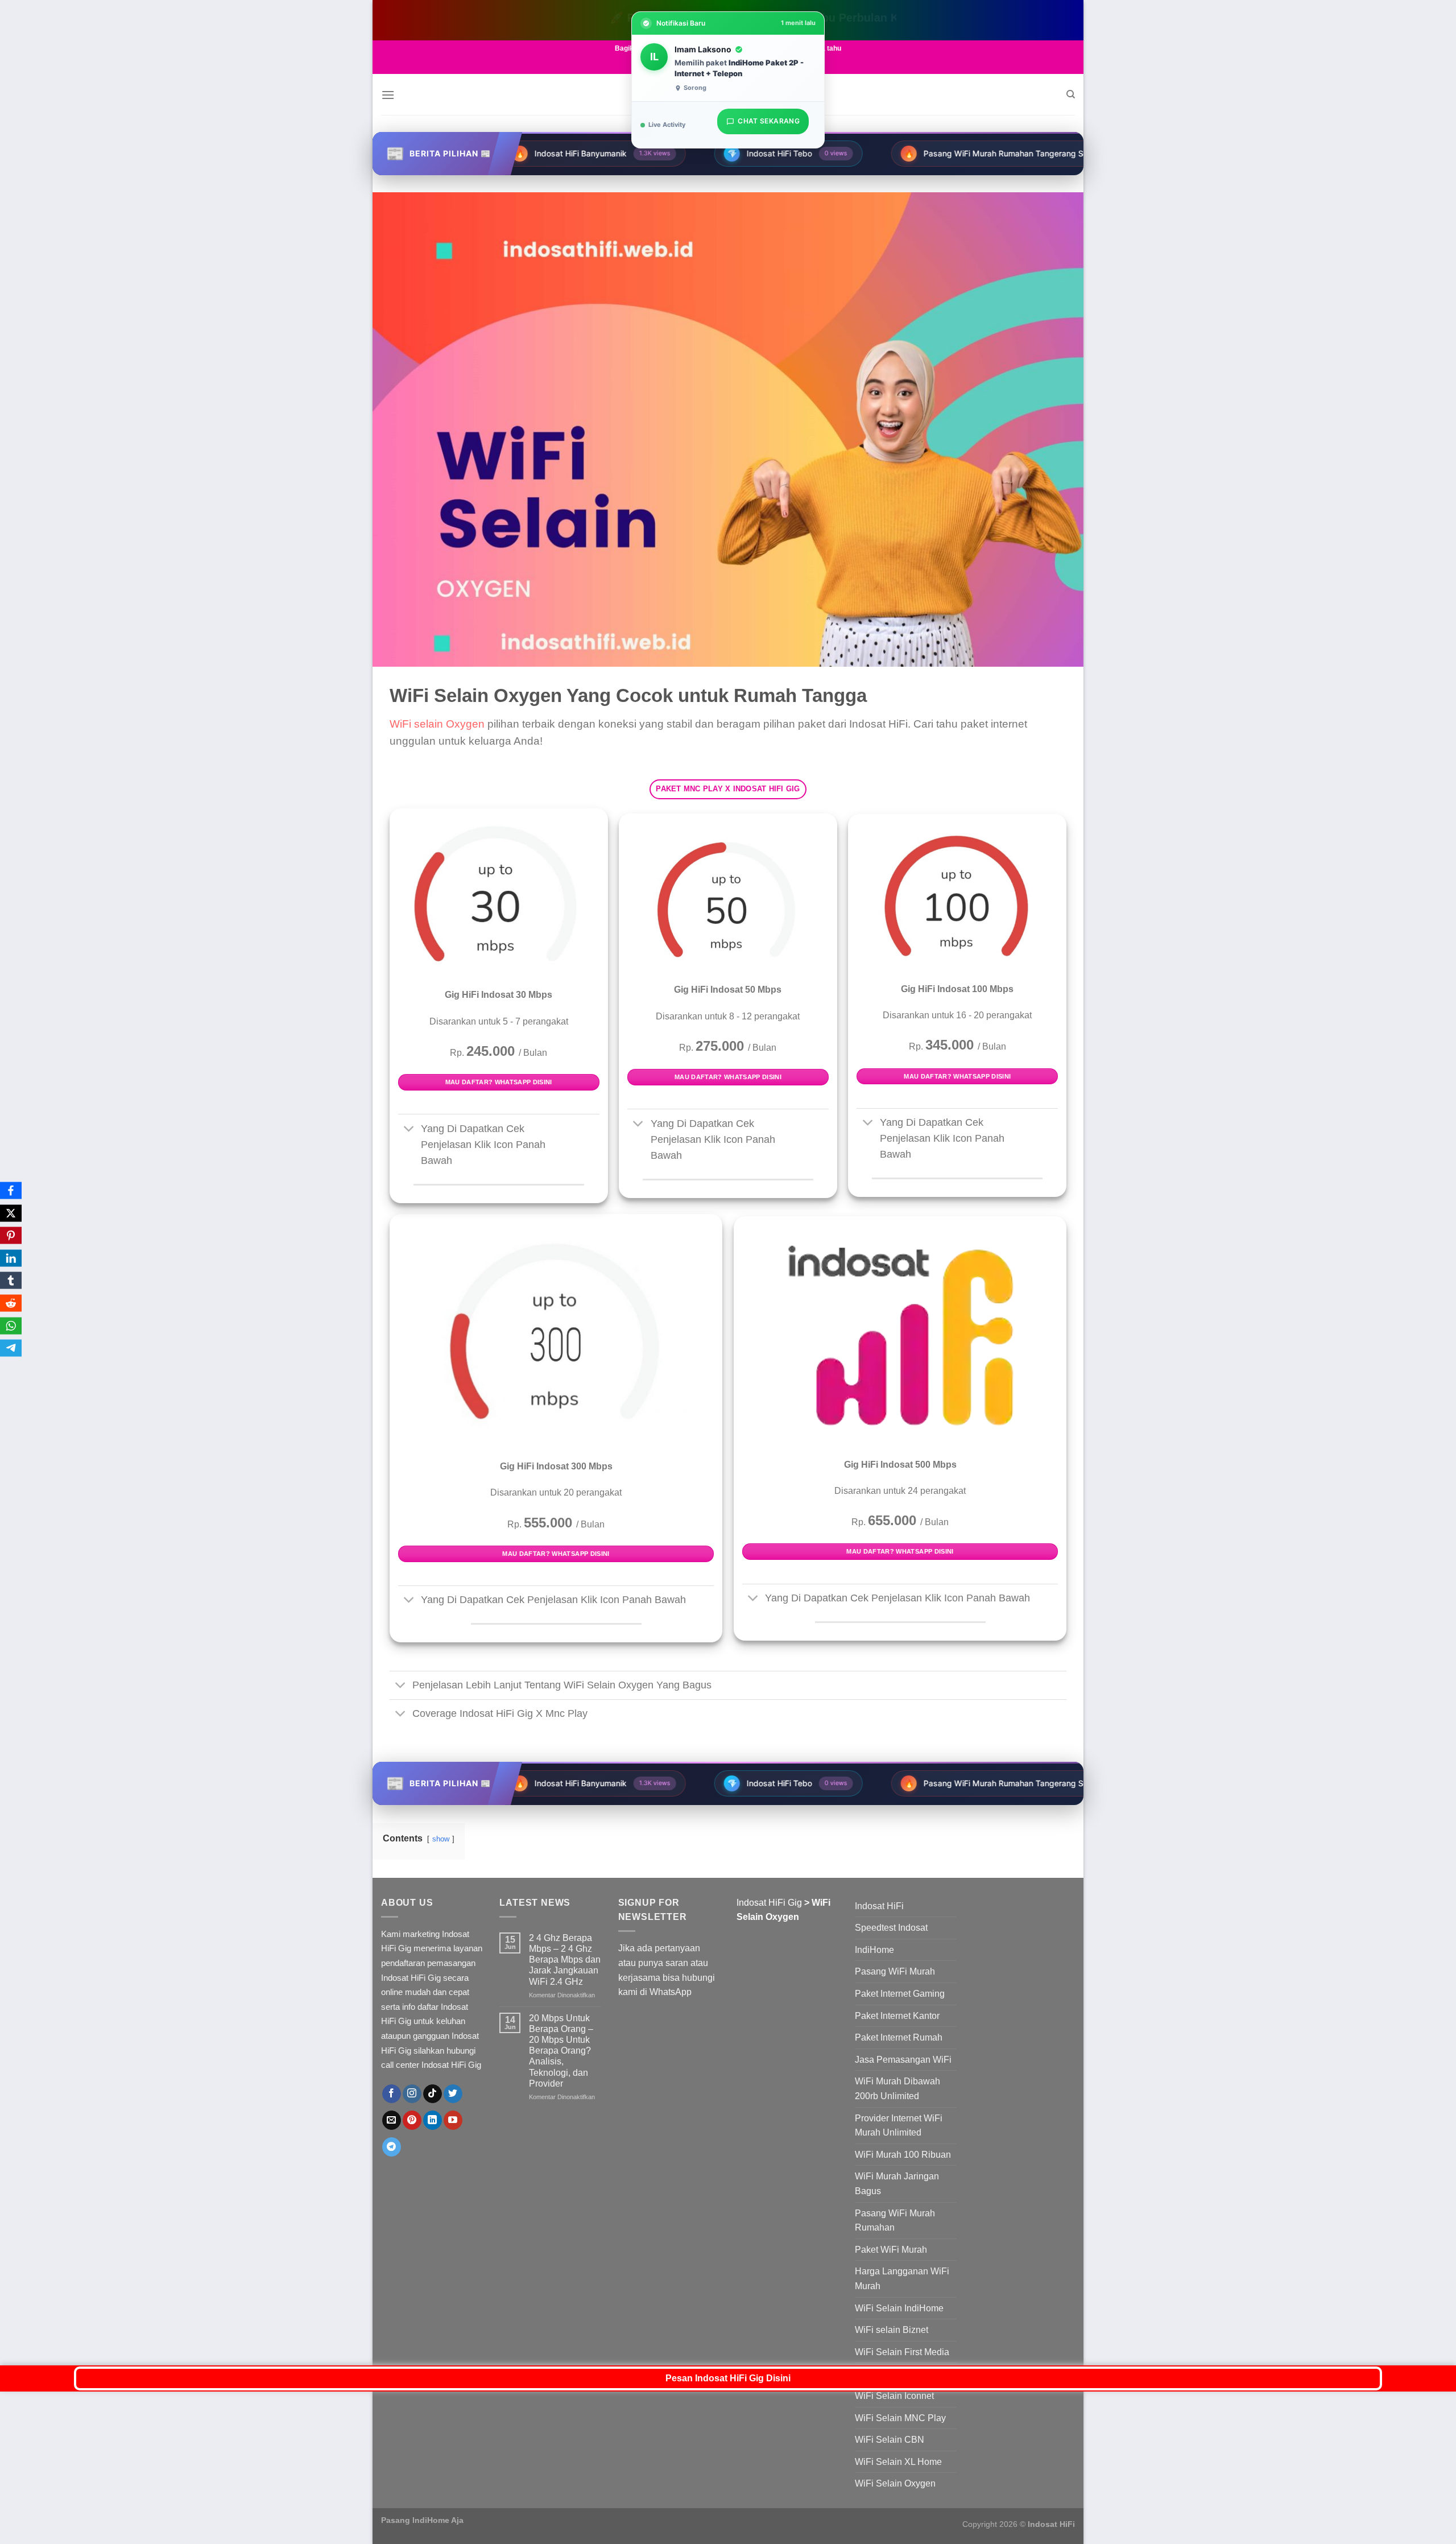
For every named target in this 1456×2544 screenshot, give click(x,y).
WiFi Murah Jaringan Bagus (897, 2184)
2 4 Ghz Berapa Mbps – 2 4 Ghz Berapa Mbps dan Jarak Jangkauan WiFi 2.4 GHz (565, 1960)
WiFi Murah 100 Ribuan (903, 2155)
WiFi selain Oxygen (437, 724)
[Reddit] (11, 1303)
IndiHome (874, 1950)
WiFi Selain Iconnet (894, 2396)
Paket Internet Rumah (899, 2037)
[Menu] (388, 95)
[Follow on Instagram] (412, 2094)
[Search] (1071, 94)
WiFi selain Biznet (892, 2330)
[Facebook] (11, 1191)
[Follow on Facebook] (392, 2094)
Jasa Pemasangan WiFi (903, 2060)
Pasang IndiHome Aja (422, 2520)
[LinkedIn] (11, 1258)
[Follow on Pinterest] (412, 2120)
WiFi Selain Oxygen (895, 2483)
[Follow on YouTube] (453, 2120)
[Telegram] (11, 1348)
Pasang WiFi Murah (895, 1971)
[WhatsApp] (11, 1325)
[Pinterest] (11, 1236)
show (441, 1839)
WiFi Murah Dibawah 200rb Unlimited (897, 2089)
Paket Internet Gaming (900, 1994)
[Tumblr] (11, 1281)
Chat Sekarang (769, 119)
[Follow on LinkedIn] (433, 2120)
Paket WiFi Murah (891, 2250)
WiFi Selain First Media (902, 2352)
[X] (11, 1213)
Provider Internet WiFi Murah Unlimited (899, 2126)
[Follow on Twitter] (453, 2094)
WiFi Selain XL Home (898, 2462)
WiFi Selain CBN (890, 2440)
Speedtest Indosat (891, 1928)
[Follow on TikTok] (433, 2094)
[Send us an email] (392, 2120)
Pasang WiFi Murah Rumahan (895, 2221)
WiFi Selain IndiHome (899, 2308)
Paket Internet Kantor (897, 2016)
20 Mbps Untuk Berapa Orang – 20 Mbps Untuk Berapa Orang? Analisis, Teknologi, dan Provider (561, 2051)
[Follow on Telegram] (392, 2147)
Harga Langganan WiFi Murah (902, 2279)
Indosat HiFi (879, 1906)
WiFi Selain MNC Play (900, 2418)
